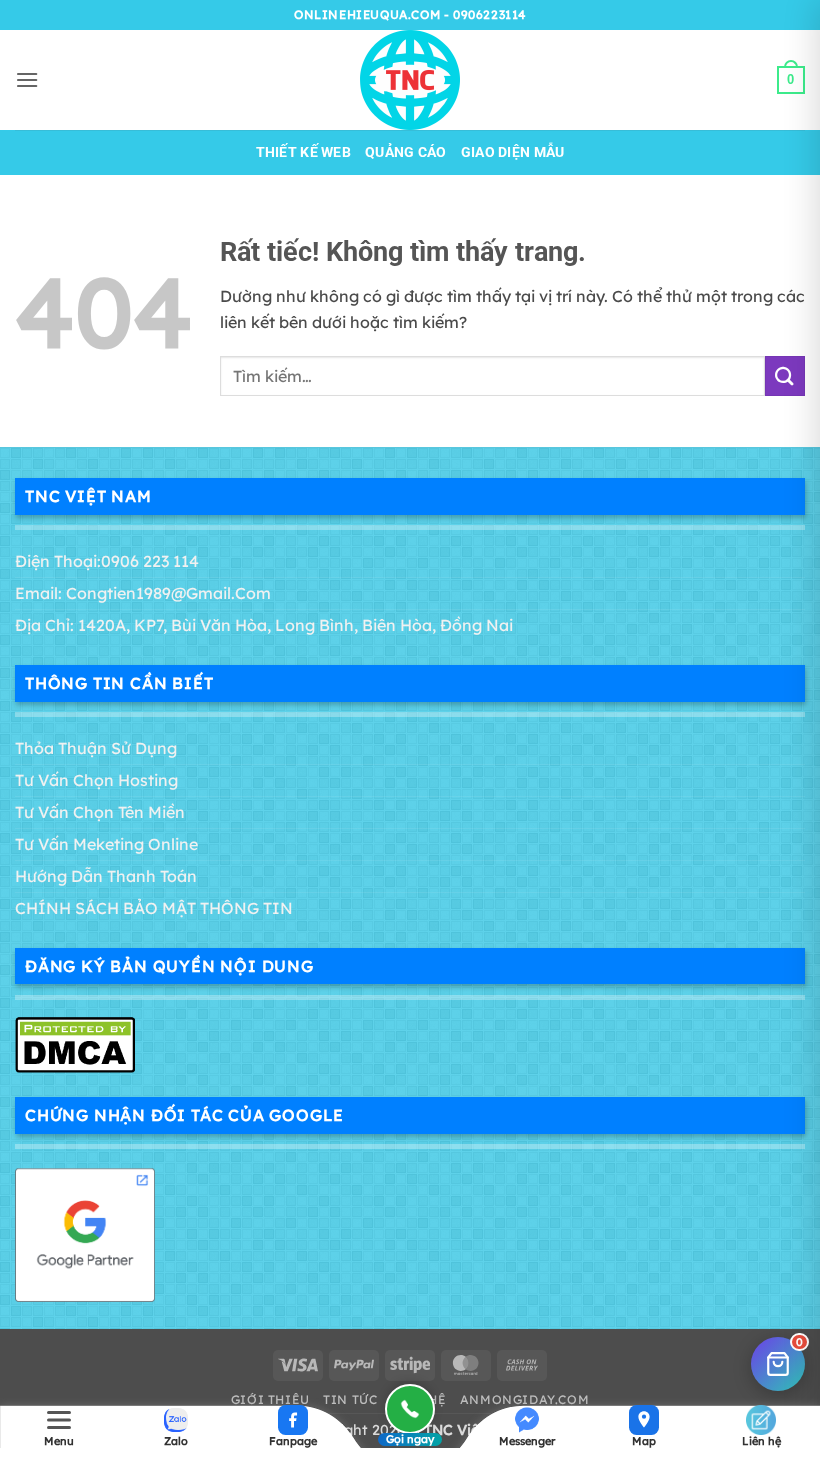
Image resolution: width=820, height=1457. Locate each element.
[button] (27, 79)
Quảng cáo (406, 152)
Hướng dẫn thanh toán (106, 876)
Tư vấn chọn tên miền (100, 812)
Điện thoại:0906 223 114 (107, 561)
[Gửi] (785, 375)
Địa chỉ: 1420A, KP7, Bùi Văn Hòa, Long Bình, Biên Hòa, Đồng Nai (264, 625)
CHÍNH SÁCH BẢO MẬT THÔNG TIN (154, 908)
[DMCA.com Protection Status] (75, 1043)
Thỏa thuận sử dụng (96, 748)
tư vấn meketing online (106, 844)
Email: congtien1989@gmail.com (143, 593)
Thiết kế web (303, 152)
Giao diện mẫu (513, 152)
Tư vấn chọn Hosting (96, 780)
